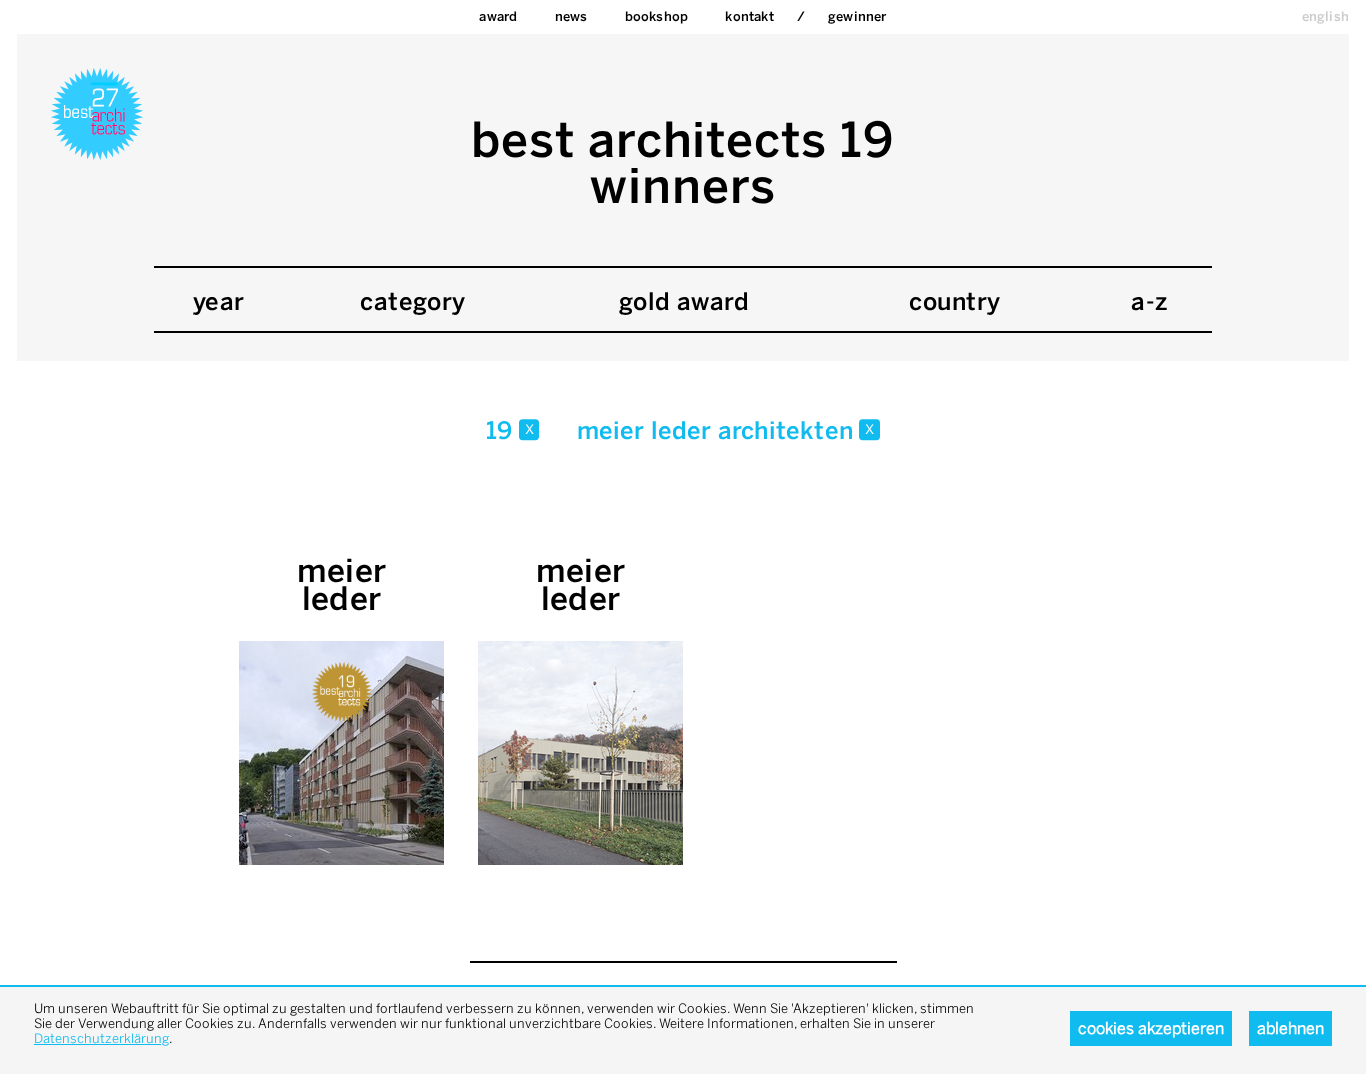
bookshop (657, 16)
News (571, 16)
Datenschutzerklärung (101, 1038)
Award (498, 16)
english (1325, 16)
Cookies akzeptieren (1151, 1028)
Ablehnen (1290, 1028)
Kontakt (749, 16)
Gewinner (857, 16)
